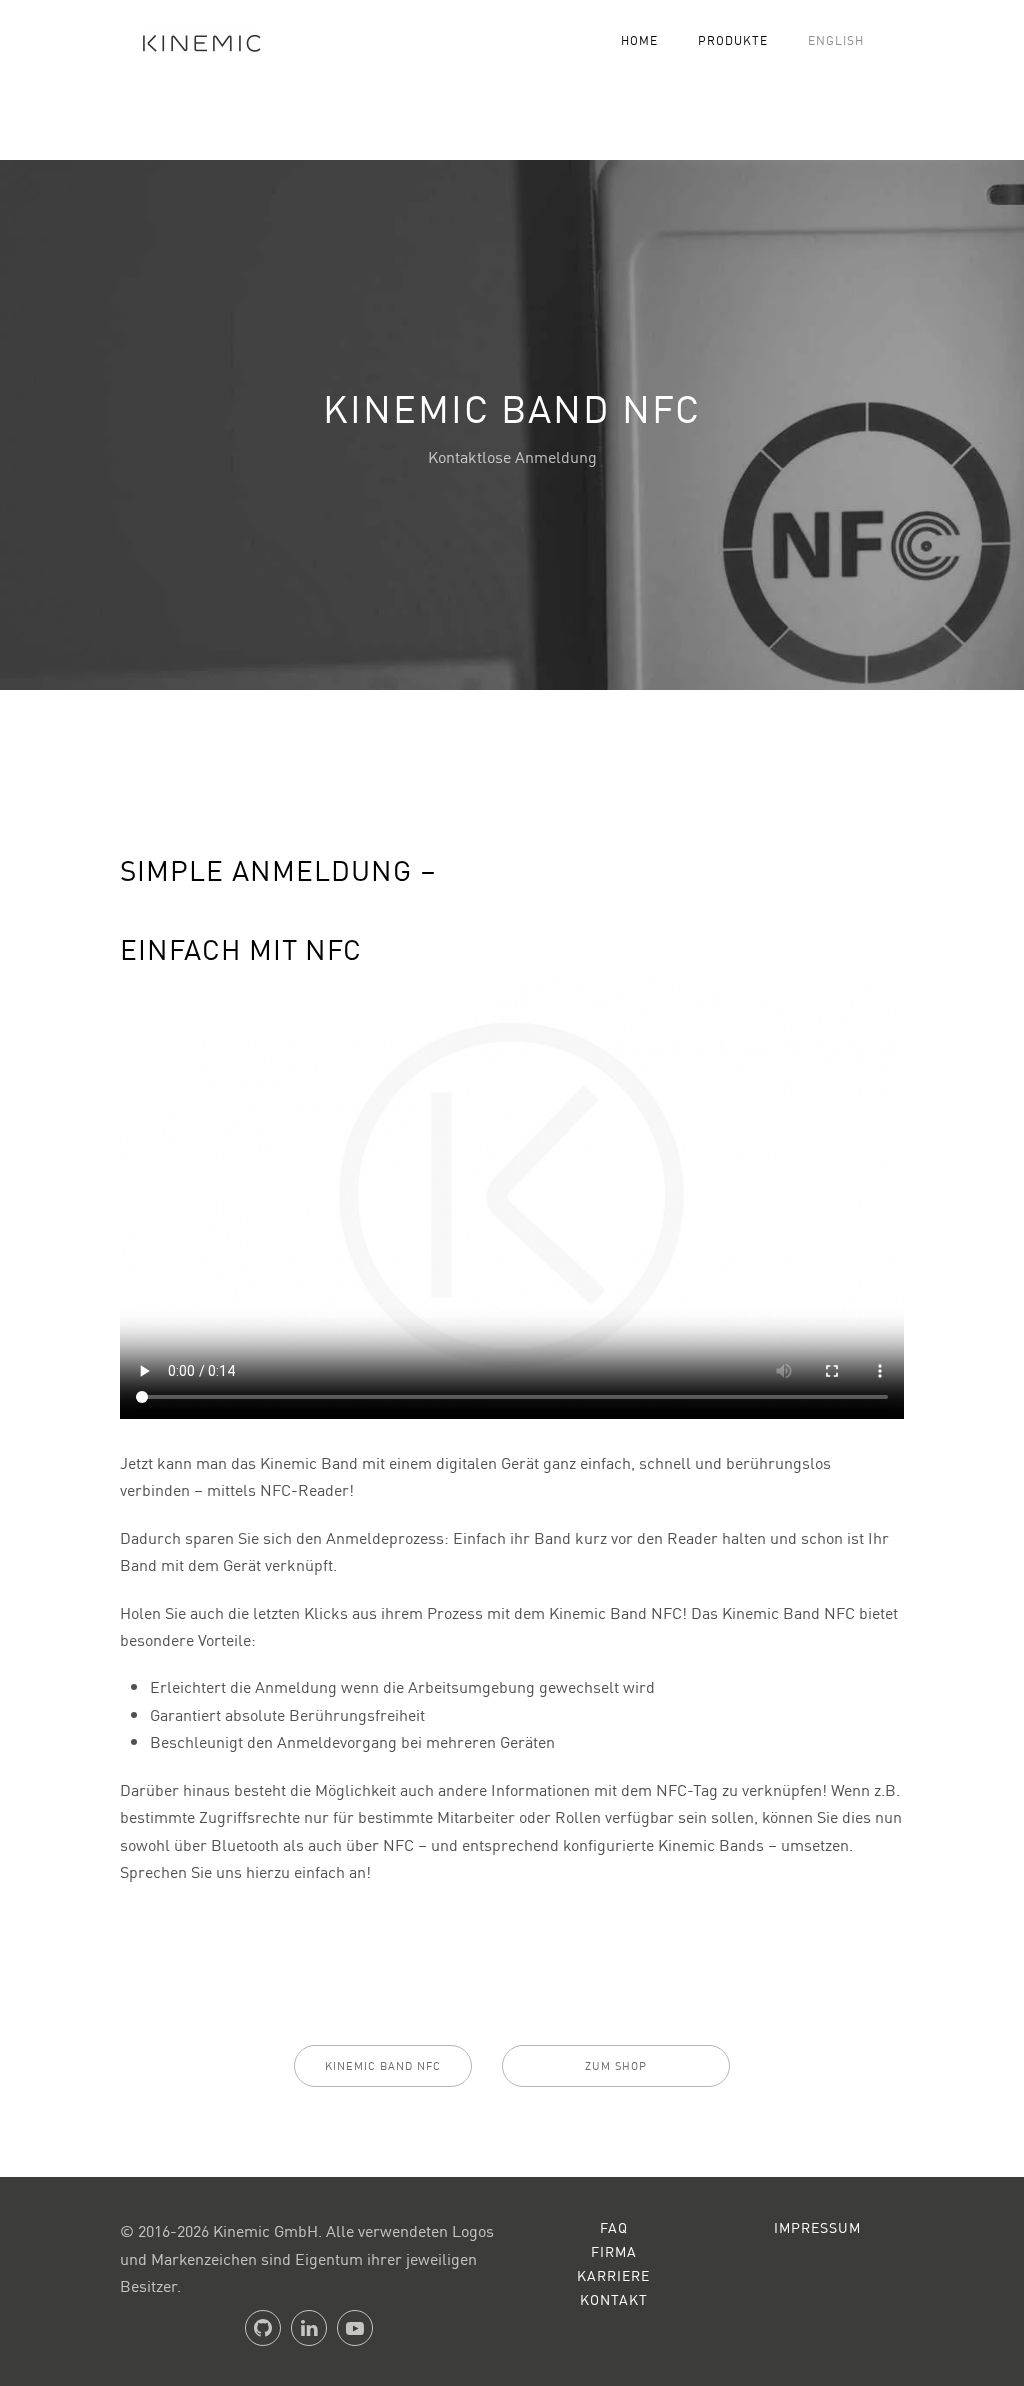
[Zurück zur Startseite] (193, 40)
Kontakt (614, 2299)
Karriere (613, 2275)
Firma (614, 2251)
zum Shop (616, 2065)
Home (639, 40)
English (836, 40)
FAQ (614, 2227)
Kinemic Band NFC (383, 2065)
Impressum (817, 2227)
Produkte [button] (733, 40)
